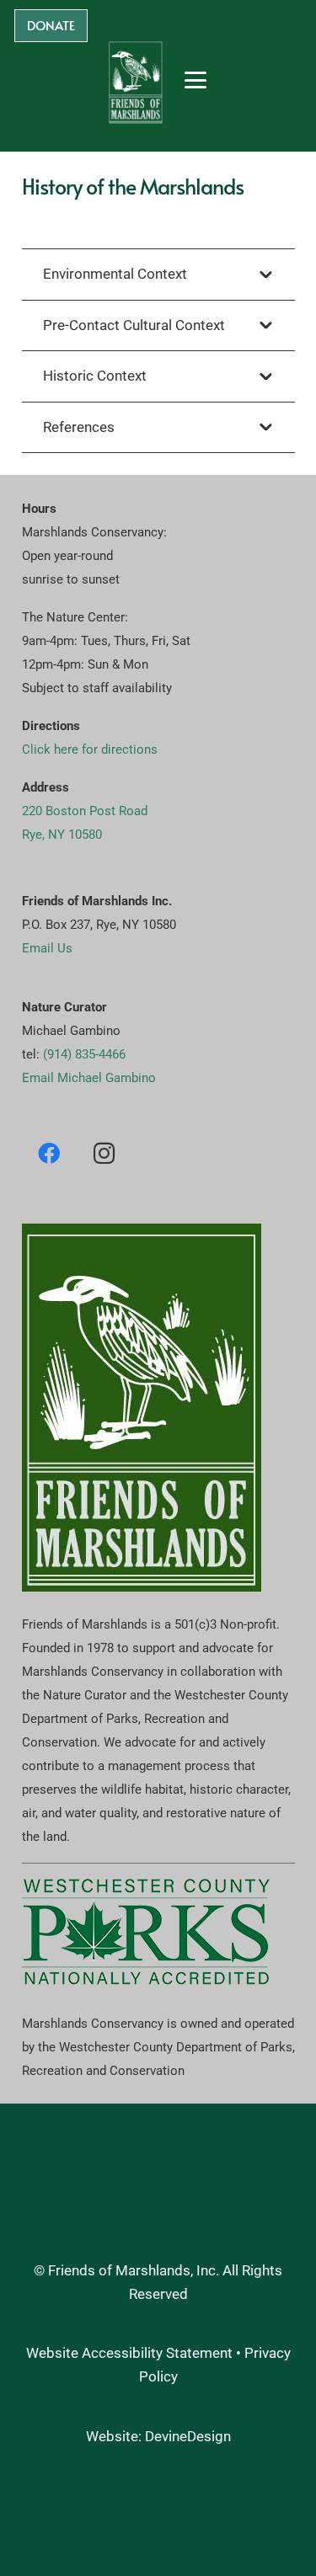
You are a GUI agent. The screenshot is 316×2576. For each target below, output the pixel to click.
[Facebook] (49, 1152)
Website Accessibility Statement (129, 2353)
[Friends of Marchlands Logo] (136, 80)
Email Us (47, 947)
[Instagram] (104, 1152)
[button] (196, 80)
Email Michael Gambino (89, 1078)
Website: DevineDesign (158, 2435)
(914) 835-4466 (84, 1054)
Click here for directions (90, 749)
